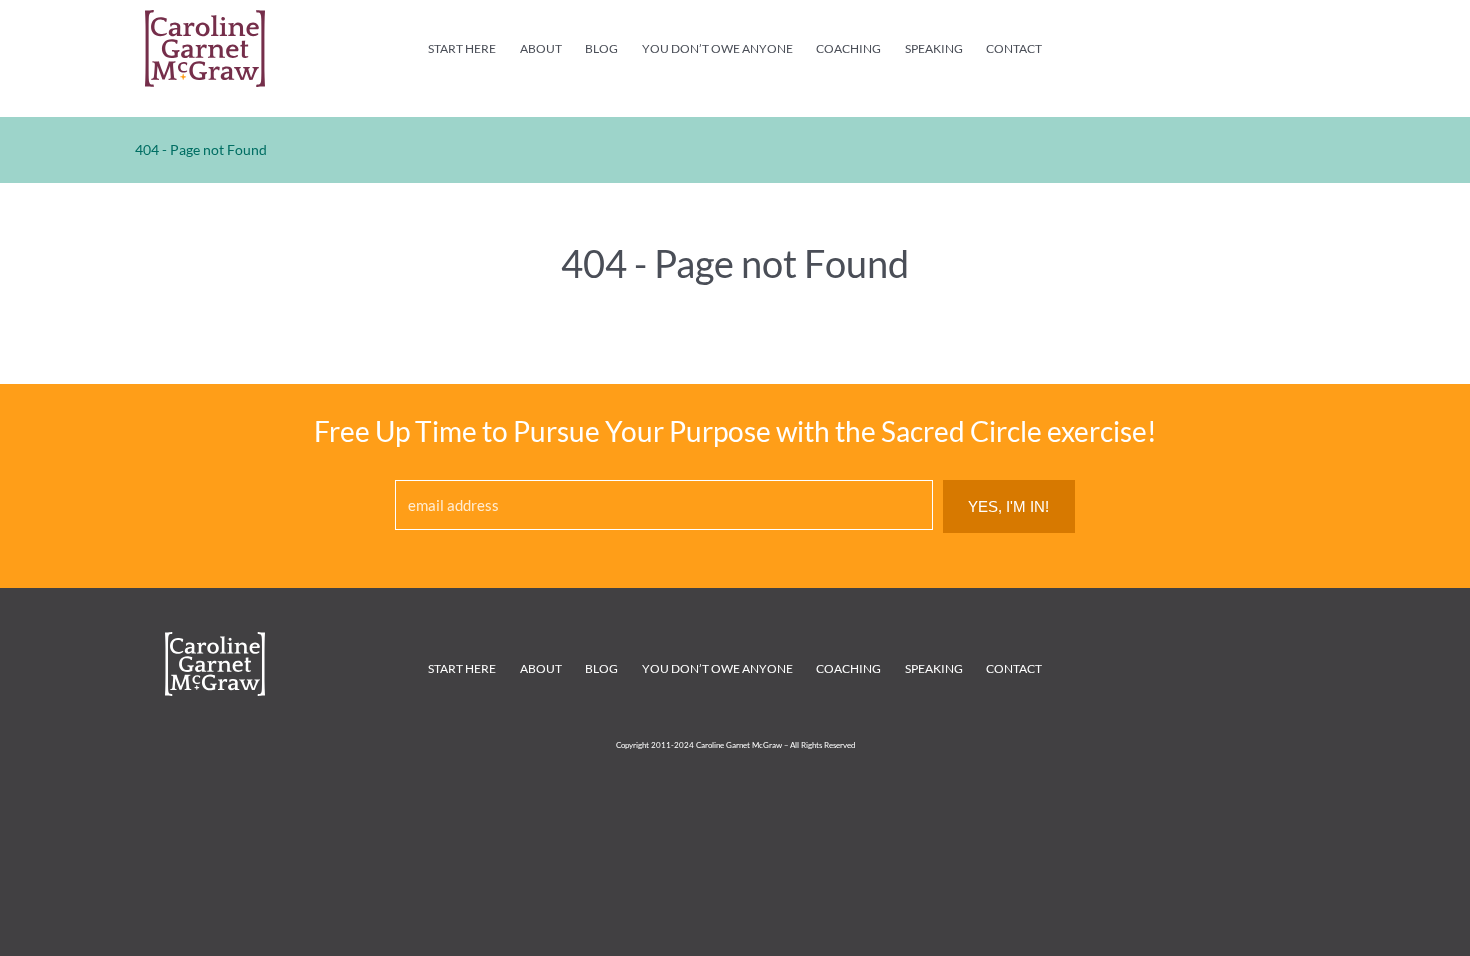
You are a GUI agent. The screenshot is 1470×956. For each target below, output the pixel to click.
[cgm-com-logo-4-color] (205, 19)
